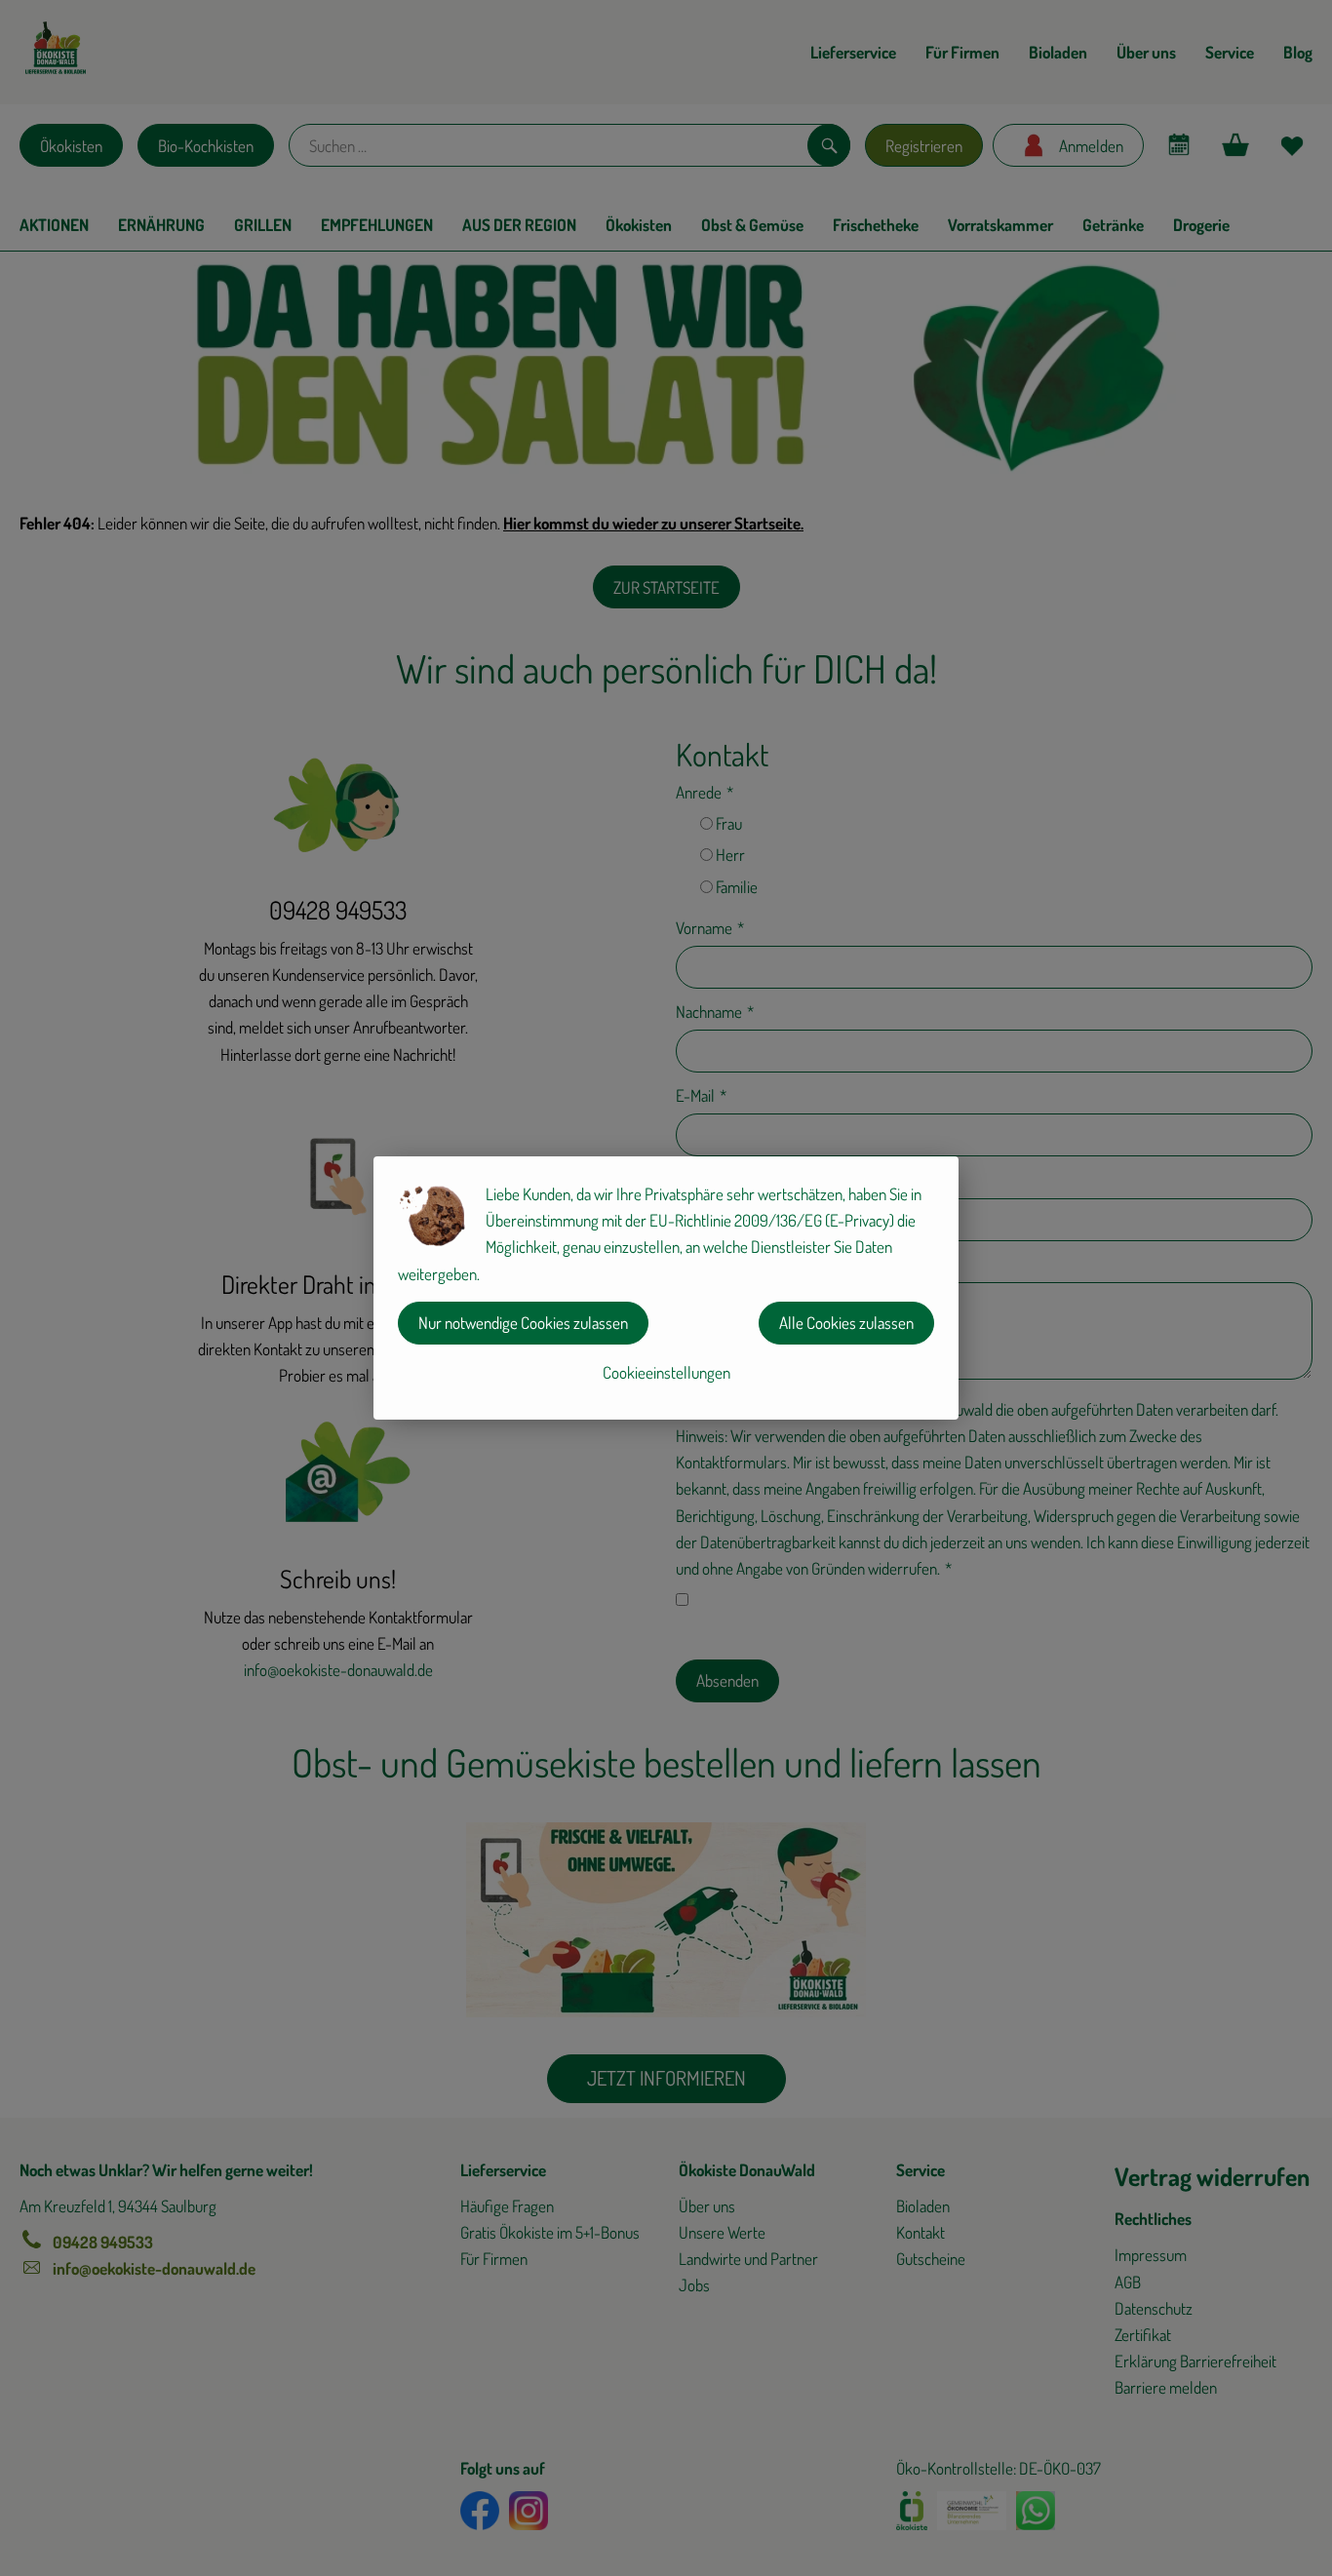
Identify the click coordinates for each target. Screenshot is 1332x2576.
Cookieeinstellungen (666, 1372)
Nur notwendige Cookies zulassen (523, 1323)
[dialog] (666, 1288)
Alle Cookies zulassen (846, 1323)
